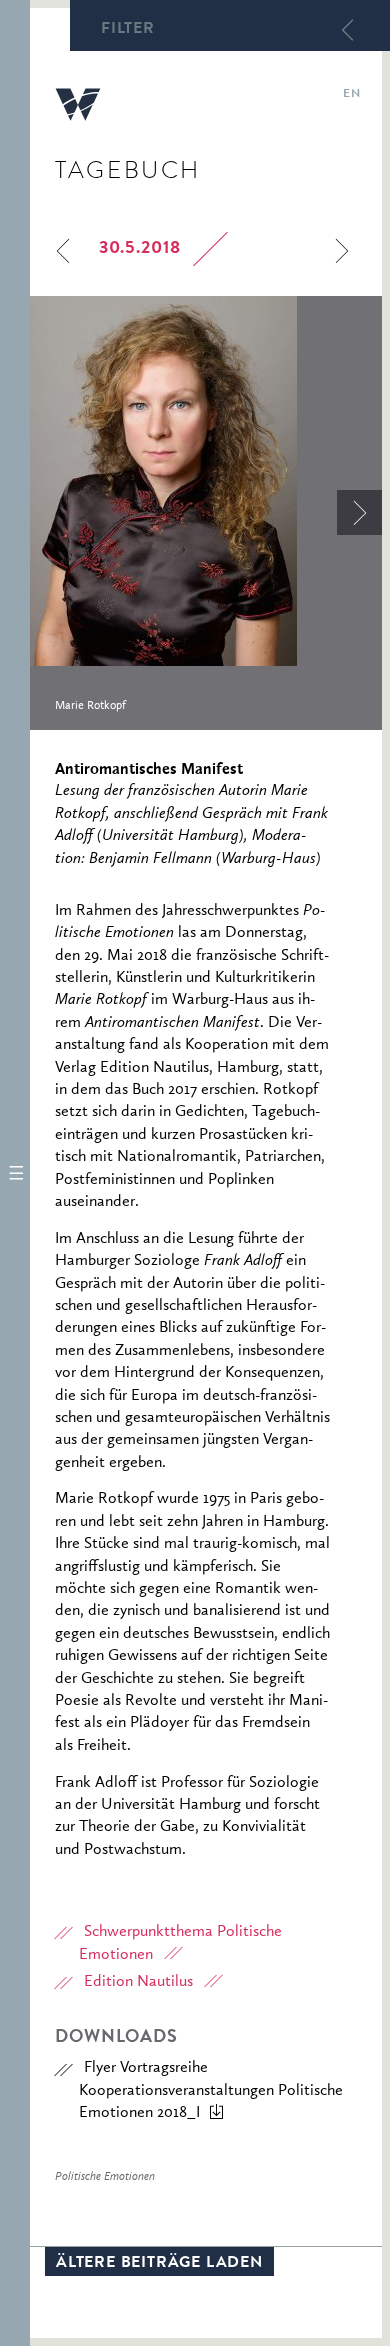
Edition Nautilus (138, 1982)
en (351, 95)
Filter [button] (128, 30)
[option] (206, 513)
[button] (15, 1173)
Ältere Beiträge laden (159, 2264)
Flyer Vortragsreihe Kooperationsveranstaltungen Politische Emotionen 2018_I (211, 2090)
